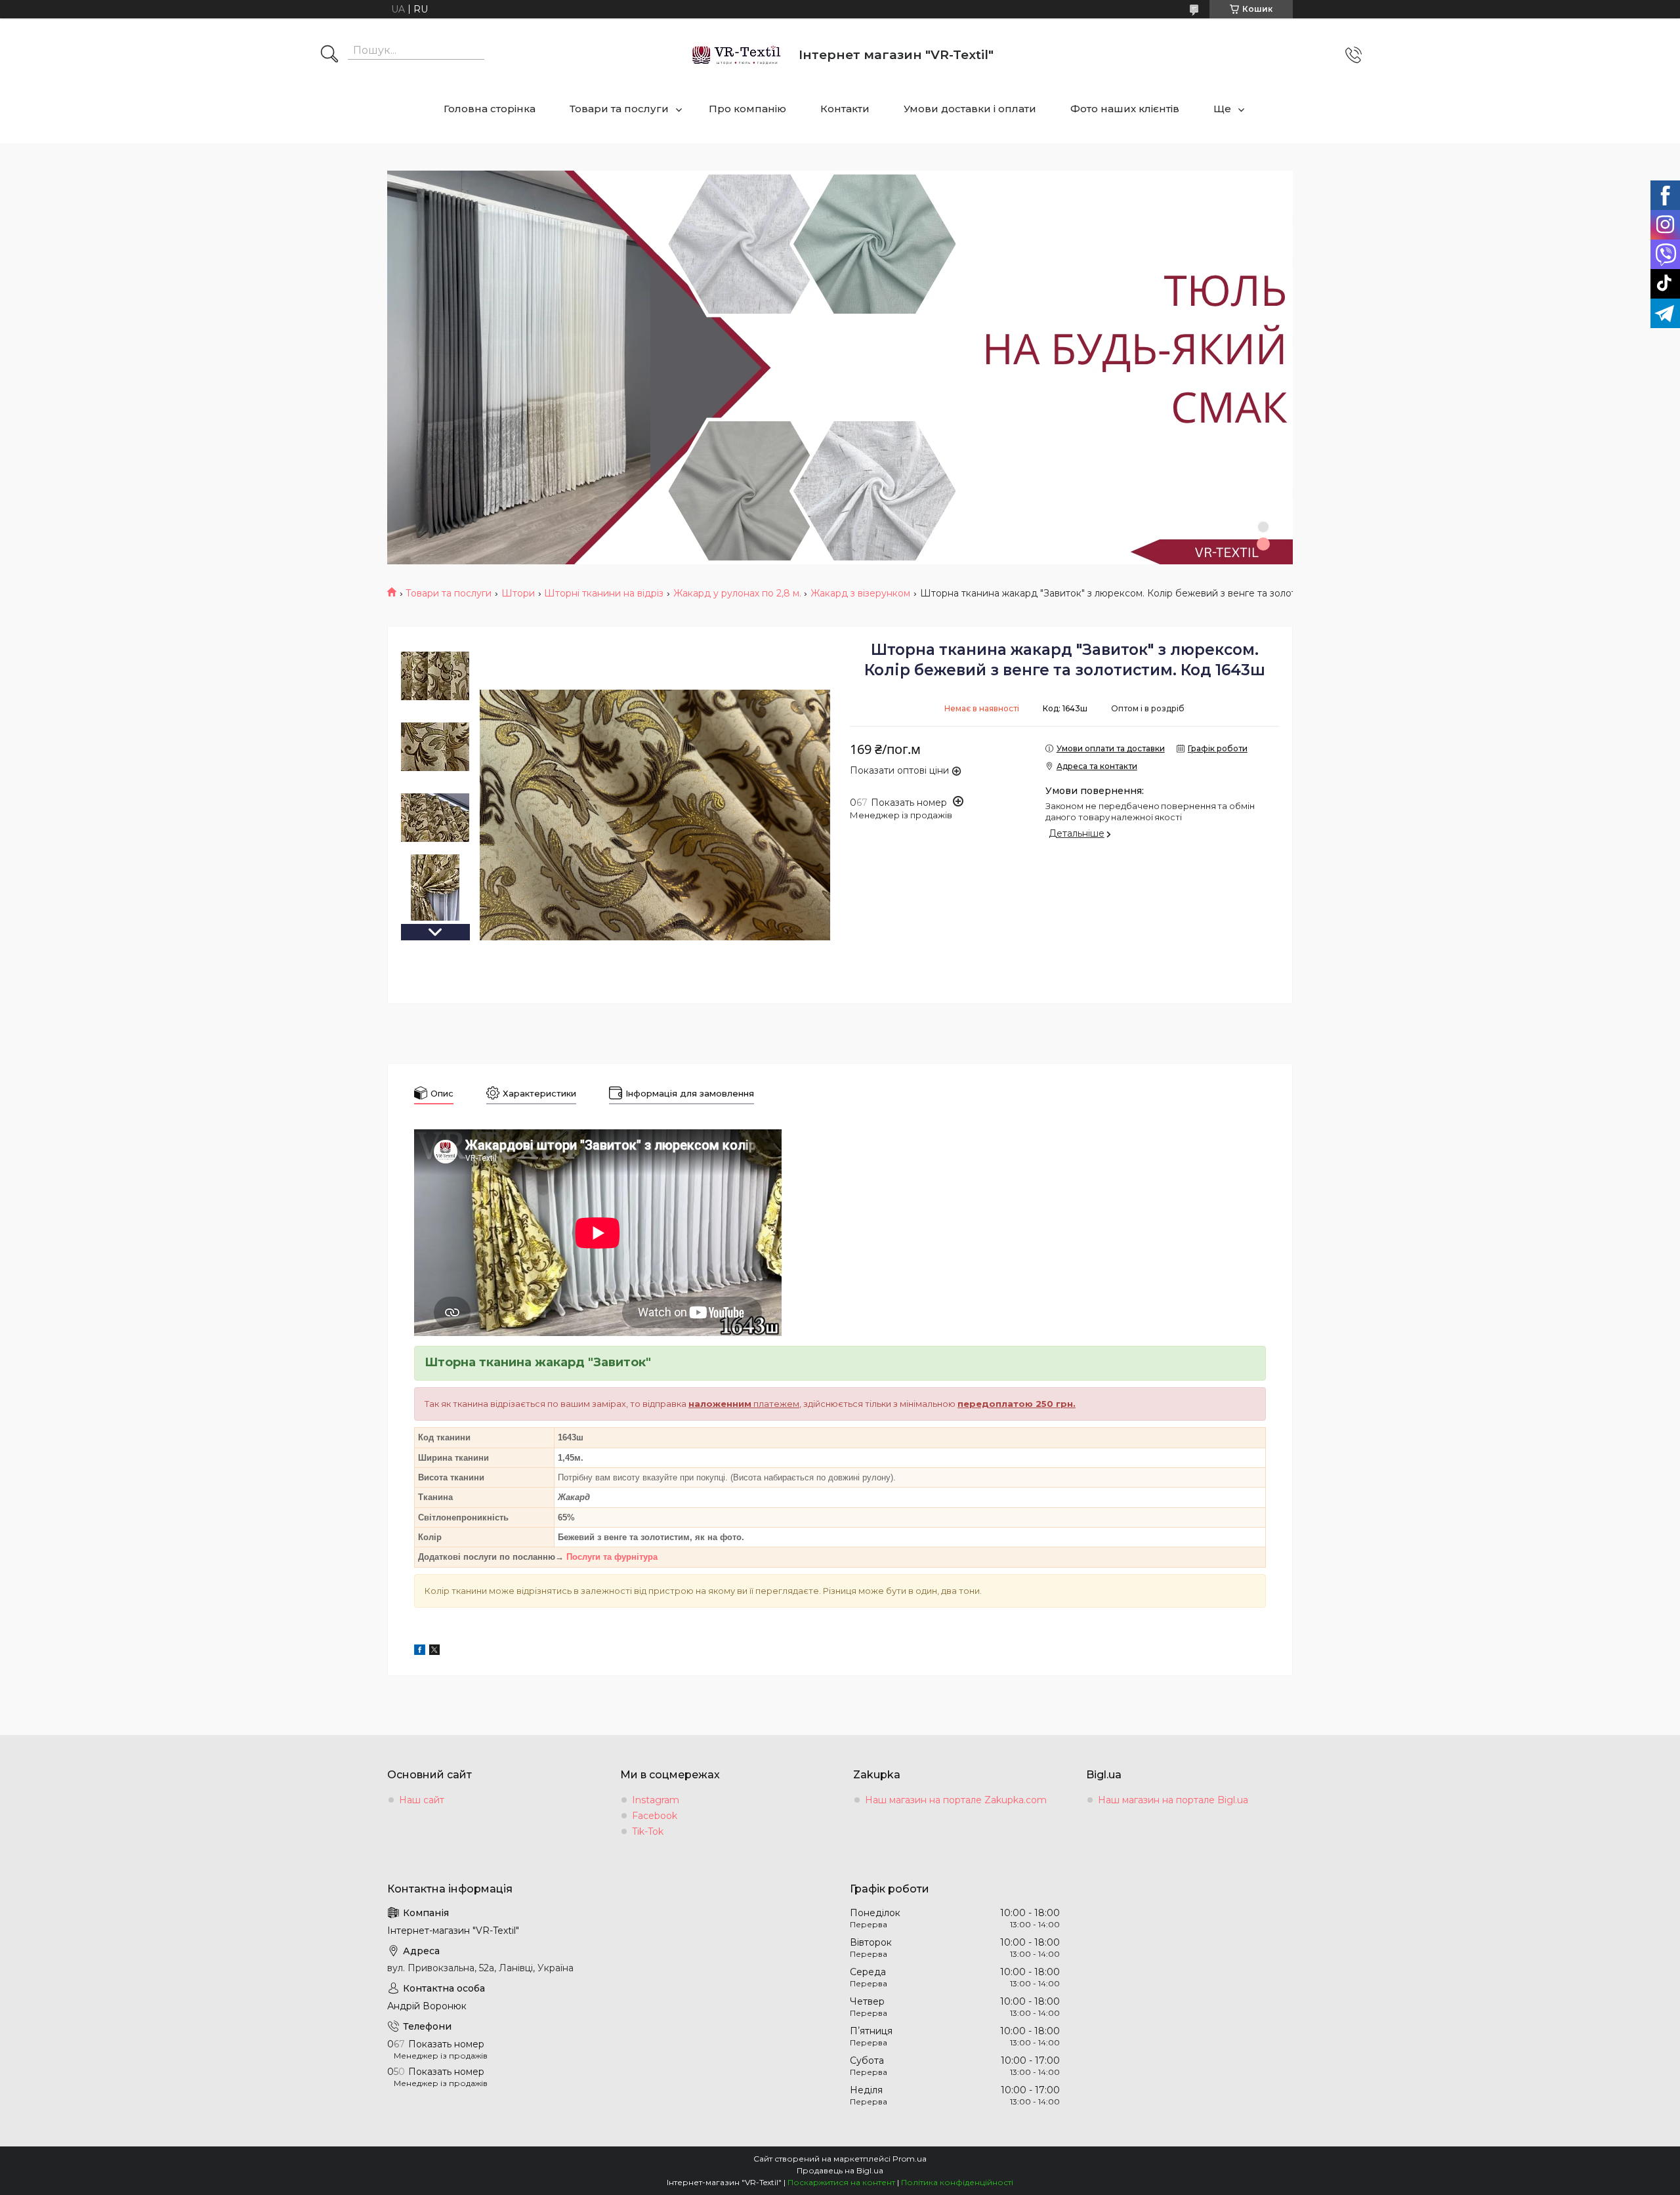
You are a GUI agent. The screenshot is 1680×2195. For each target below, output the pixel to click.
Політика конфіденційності (957, 2182)
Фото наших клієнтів (1125, 109)
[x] (434, 1652)
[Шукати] (329, 55)
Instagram (656, 1800)
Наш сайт (422, 1800)
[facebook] (420, 1652)
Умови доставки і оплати (970, 109)
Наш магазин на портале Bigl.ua (1173, 1800)
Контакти (845, 109)
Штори (518, 593)
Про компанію (747, 109)
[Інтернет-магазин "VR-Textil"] (737, 55)
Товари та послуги (619, 109)
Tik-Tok (648, 1831)
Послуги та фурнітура (612, 1557)
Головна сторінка (490, 109)
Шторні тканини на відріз (604, 593)
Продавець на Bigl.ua (840, 2170)
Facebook (655, 1816)
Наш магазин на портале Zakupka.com (956, 1800)
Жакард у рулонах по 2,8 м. (737, 593)
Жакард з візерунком (860, 593)
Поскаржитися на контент (841, 2182)
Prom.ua (910, 2159)
